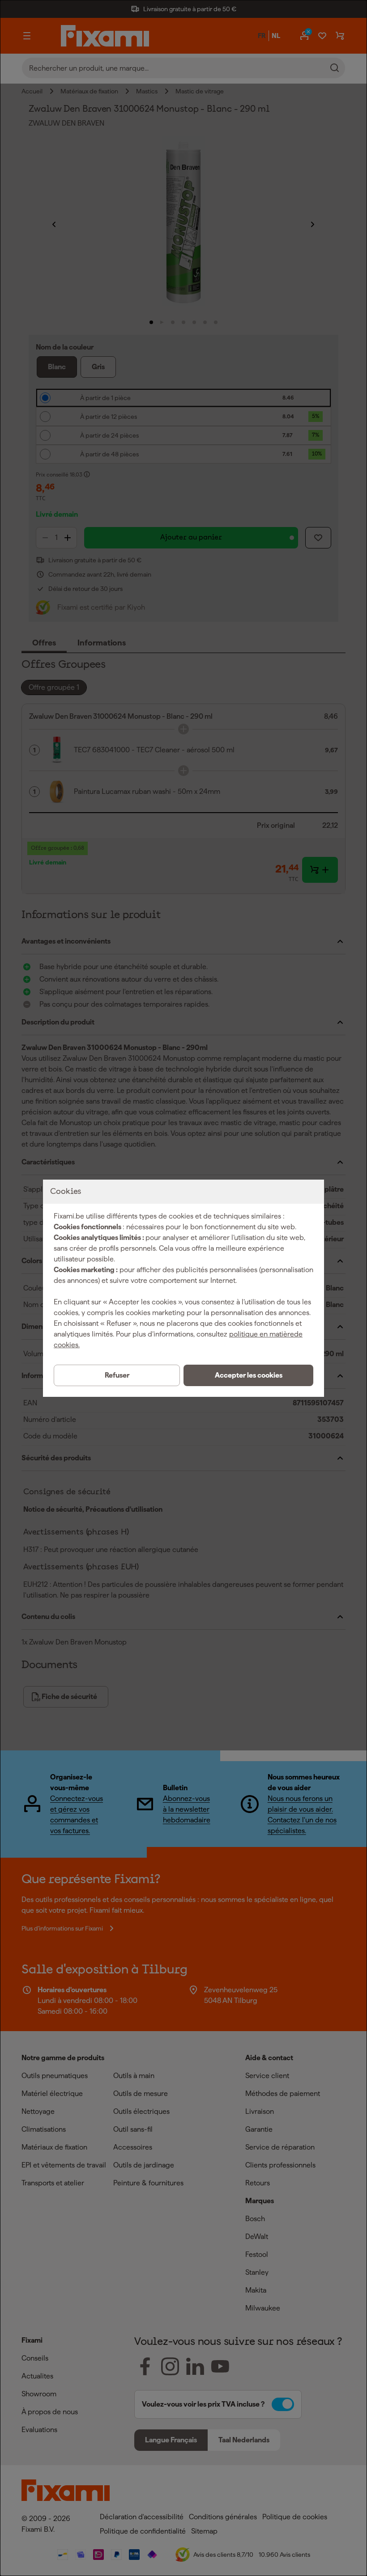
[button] (248, 1375)
